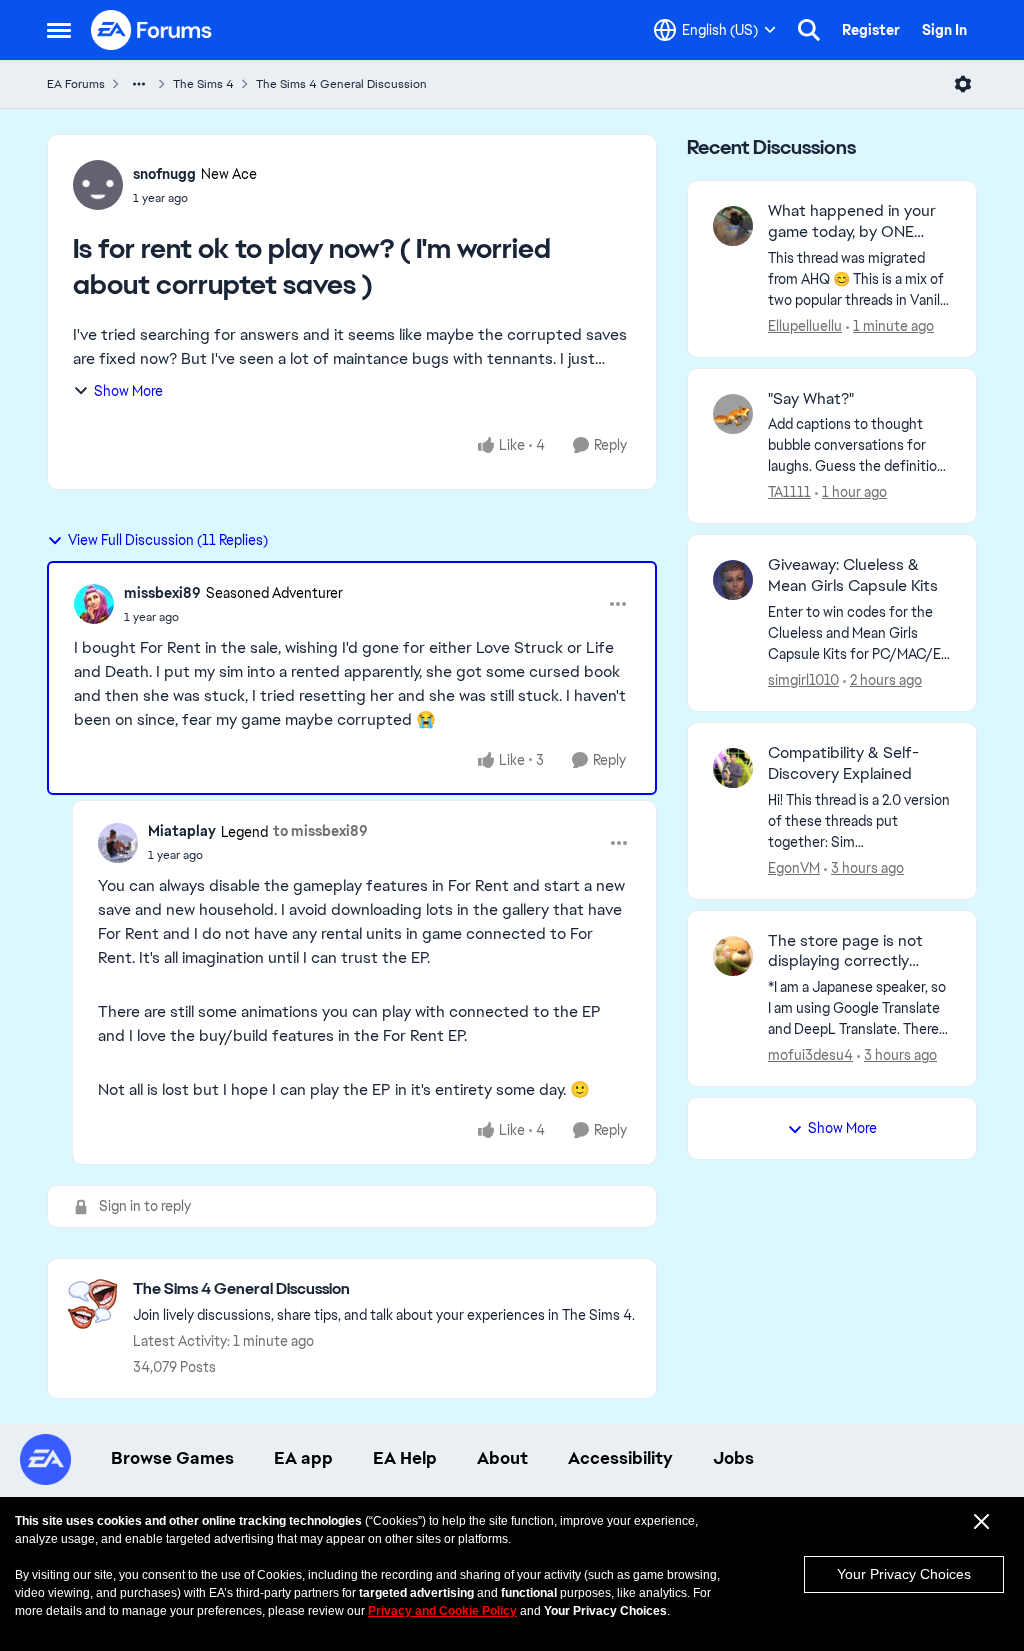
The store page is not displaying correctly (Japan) (845, 952)
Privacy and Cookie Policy (442, 1611)
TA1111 (789, 492)
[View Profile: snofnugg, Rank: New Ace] (98, 185)
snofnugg (164, 174)
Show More (128, 391)
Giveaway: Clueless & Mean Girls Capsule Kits (853, 575)
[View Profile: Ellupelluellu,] (733, 226)
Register (871, 30)
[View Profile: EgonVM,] (733, 768)
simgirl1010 (803, 680)
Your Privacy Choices (904, 1574)
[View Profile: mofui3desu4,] (733, 956)
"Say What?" (811, 399)
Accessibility (620, 1458)
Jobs (733, 1458)
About (502, 1458)
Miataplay (182, 831)
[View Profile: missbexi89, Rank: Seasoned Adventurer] (94, 604)
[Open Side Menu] (59, 30)
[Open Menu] (963, 84)
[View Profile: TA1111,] (733, 414)
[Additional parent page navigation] (139, 84)
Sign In (944, 30)
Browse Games (172, 1458)
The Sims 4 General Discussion (341, 84)
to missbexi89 (320, 831)
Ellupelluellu (805, 326)
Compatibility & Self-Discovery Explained (843, 763)
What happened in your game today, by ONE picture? (852, 222)
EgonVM (794, 868)
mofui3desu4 (810, 1055)
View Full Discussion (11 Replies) (168, 540)
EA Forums (76, 84)
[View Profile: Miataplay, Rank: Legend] (118, 843)
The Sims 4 (203, 84)
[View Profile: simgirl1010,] (733, 580)
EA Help (405, 1458)
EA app (303, 1458)
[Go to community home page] (152, 30)
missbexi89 (162, 593)
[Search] (809, 30)
